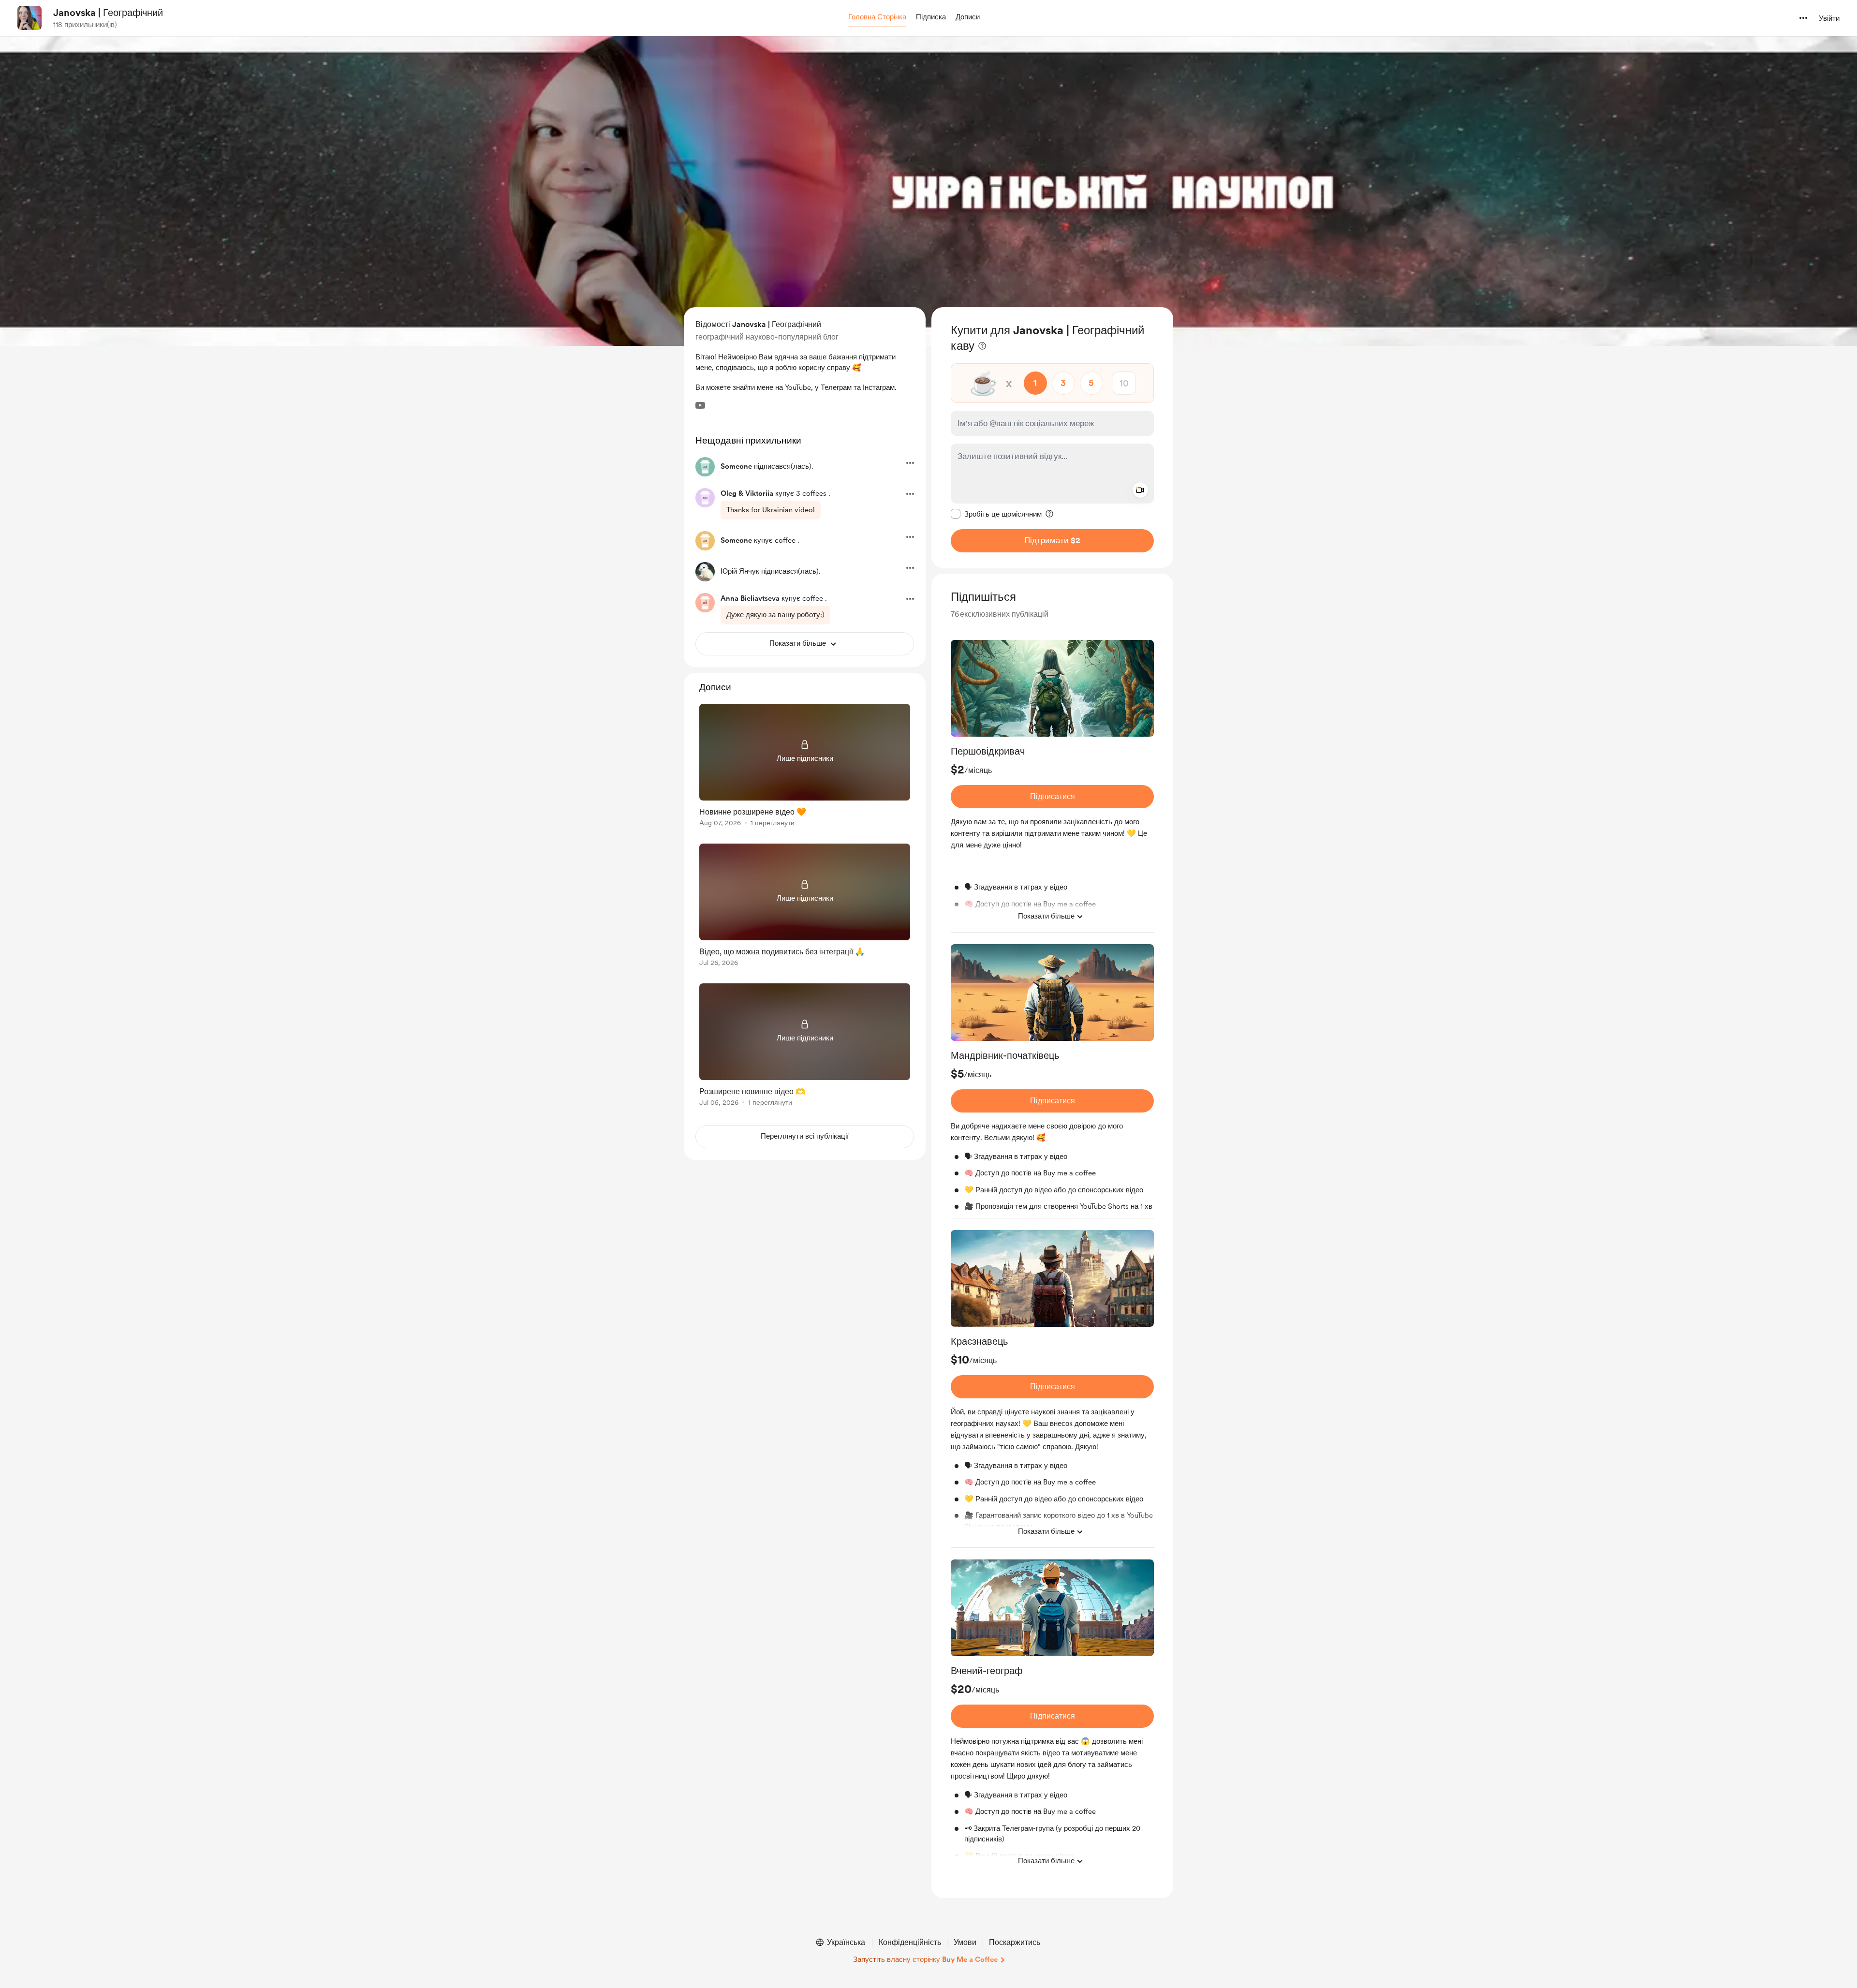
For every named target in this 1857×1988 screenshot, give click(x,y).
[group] (1052, 786)
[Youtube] (700, 405)
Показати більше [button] (1046, 916)
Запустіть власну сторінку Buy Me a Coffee (925, 1959)
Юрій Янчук (740, 571)
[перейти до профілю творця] (29, 18)
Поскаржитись (1015, 1942)
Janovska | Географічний (108, 13)
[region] (1052, 438)
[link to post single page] (805, 767)
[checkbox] (996, 514)
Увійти (1829, 18)
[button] (877, 17)
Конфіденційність (910, 1942)
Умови (965, 1942)
